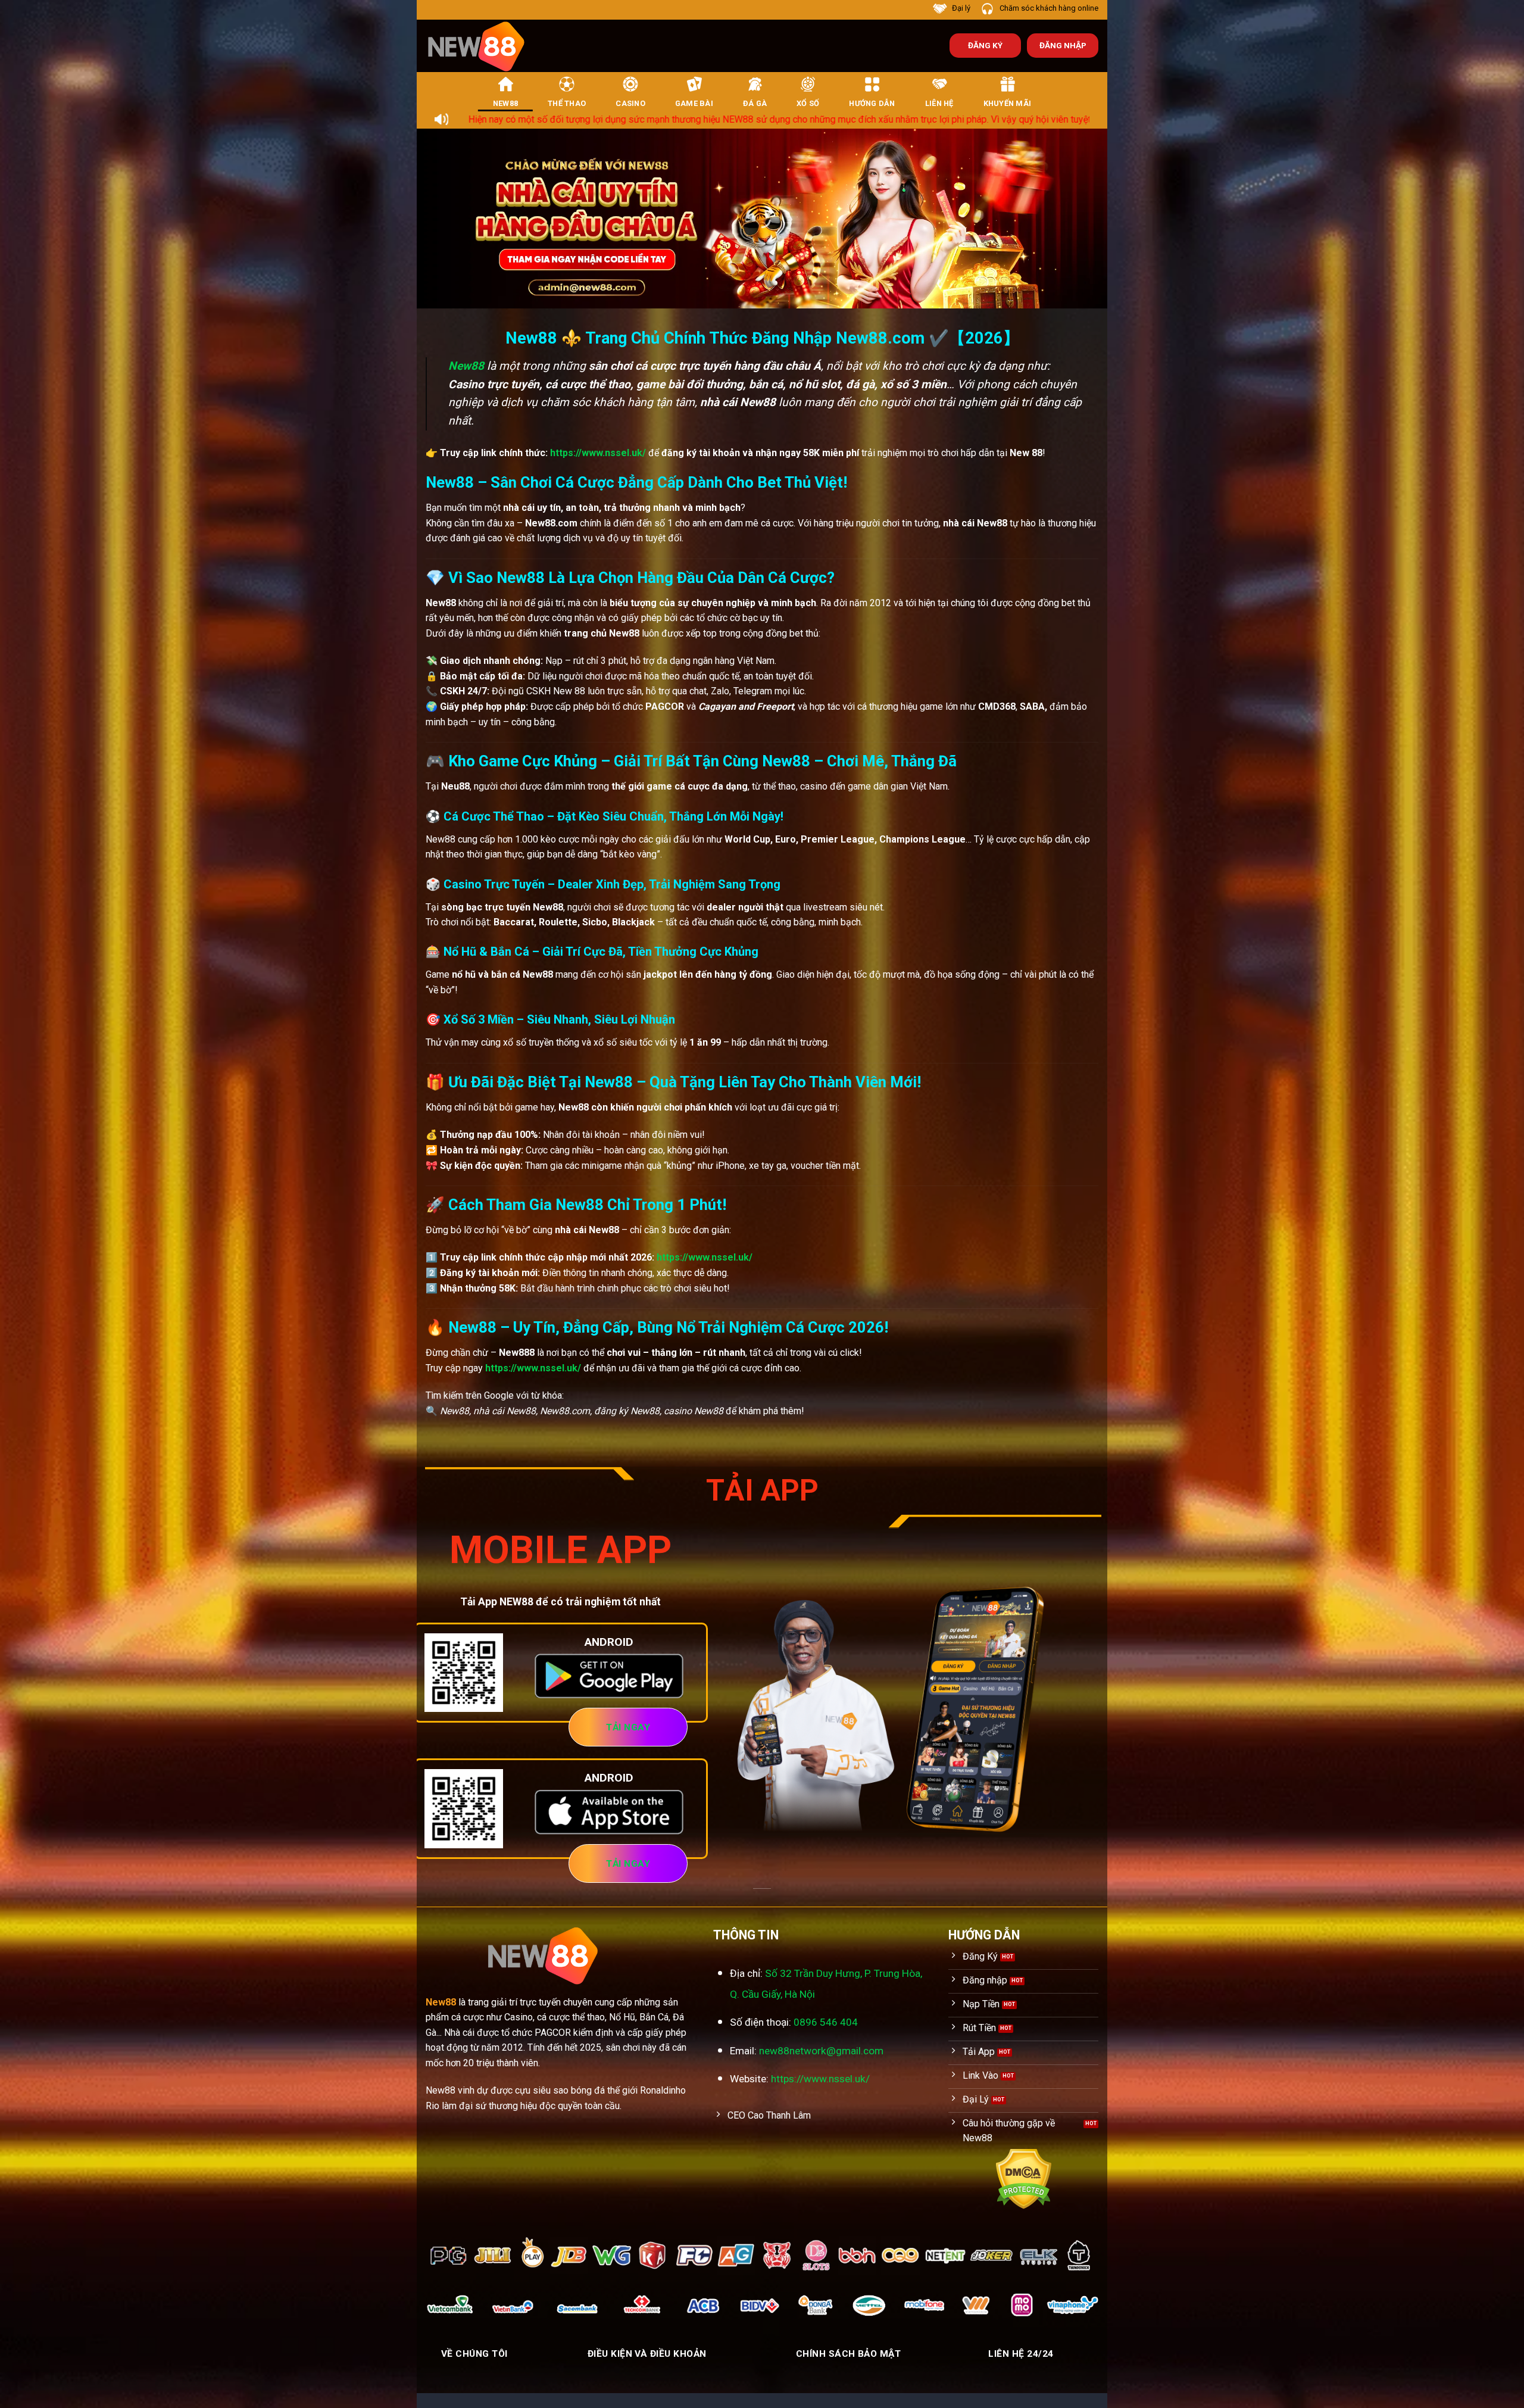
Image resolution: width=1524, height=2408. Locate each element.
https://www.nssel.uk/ (598, 453)
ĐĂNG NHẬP (1063, 45)
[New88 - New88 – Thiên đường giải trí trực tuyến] (482, 46)
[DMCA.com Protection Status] (1024, 2178)
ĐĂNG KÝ (985, 45)
